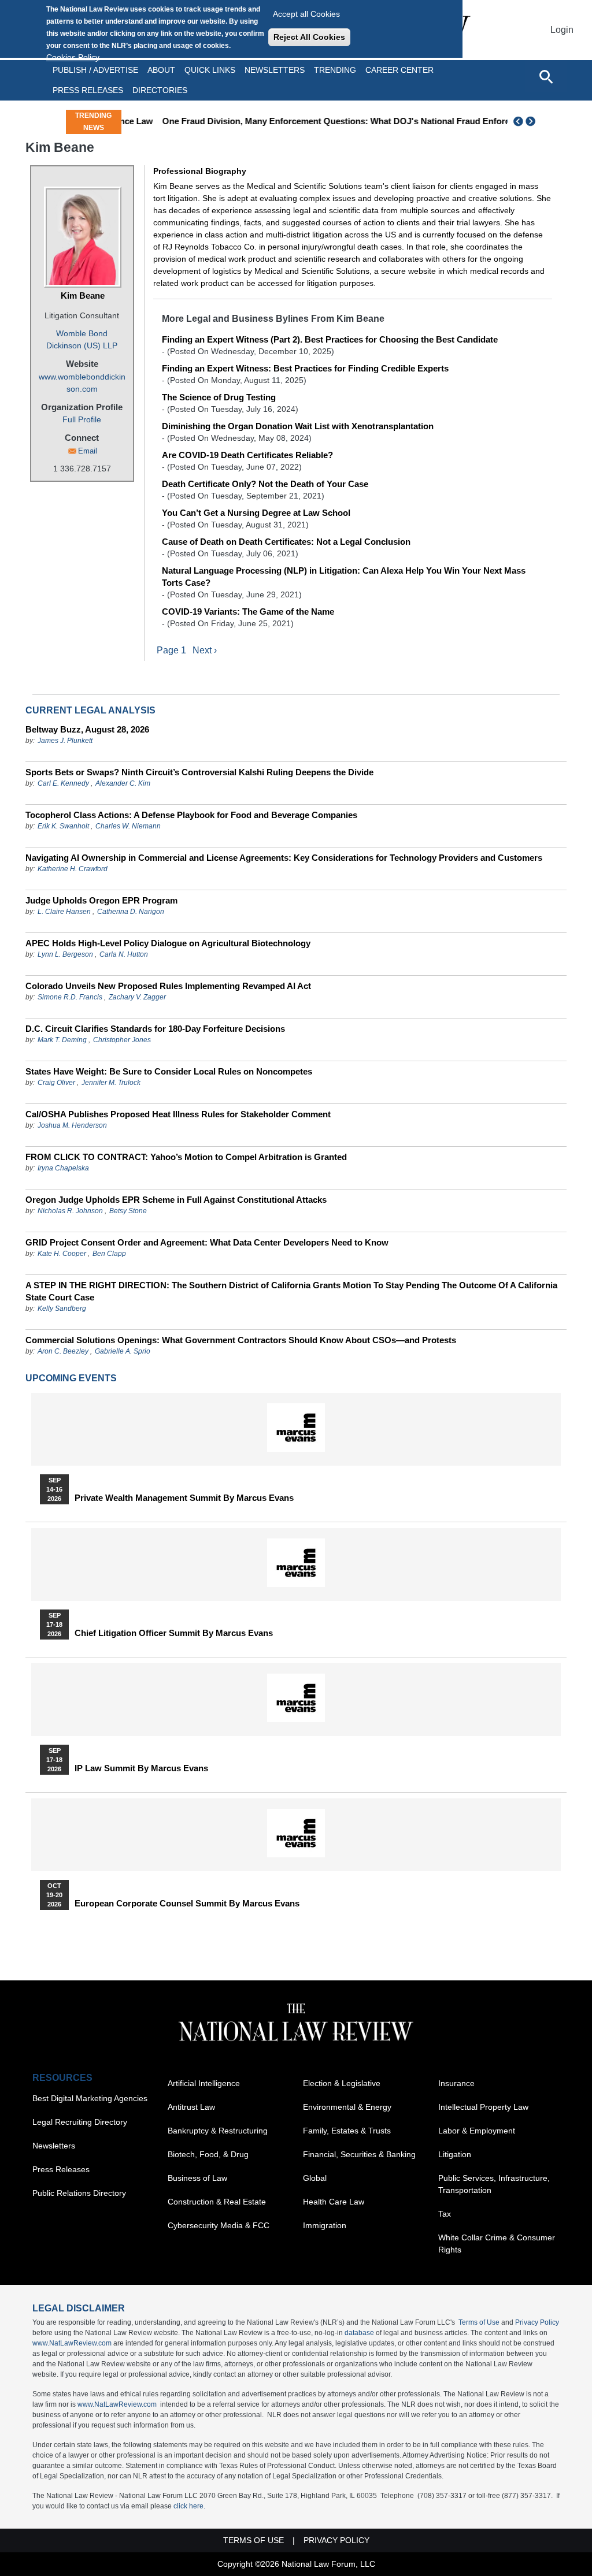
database (359, 2333)
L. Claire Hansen (64, 912)
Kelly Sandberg (62, 1309)
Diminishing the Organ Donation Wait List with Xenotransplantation (298, 426)
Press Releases (61, 2169)
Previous (519, 121)
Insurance (456, 2083)
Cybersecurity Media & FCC (219, 2225)
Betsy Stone (128, 1211)
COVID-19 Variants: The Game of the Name (248, 612)
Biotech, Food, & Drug (208, 2154)
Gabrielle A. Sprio (123, 1351)
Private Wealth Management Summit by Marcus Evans (184, 1498)
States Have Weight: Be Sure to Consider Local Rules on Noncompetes (169, 1071)
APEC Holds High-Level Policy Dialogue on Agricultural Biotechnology (168, 943)
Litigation (455, 2154)
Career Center (399, 70)
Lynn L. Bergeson (65, 954)
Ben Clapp (109, 1254)
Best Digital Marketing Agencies (90, 2098)
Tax (445, 2214)
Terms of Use (479, 2322)
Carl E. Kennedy (63, 783)
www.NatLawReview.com (72, 2343)
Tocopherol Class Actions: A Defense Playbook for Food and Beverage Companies (191, 815)
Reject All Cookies (309, 37)
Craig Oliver (56, 1083)
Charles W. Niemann (128, 826)
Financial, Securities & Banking (359, 2154)
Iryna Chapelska (63, 1168)
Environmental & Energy (347, 2107)
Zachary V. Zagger (137, 997)
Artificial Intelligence (204, 2083)
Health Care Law (334, 2202)
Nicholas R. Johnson (70, 1211)
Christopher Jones (122, 1040)
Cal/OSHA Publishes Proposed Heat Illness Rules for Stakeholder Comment (178, 1114)
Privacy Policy (537, 2322)
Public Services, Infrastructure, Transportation (494, 2184)
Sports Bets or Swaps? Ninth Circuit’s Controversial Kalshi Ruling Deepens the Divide (199, 772)
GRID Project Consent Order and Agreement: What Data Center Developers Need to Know (207, 1242)
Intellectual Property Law (483, 2107)
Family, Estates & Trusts (347, 2131)
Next (532, 121)
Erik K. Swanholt (63, 826)
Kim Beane (83, 295)
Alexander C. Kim (123, 783)
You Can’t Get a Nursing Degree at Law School (256, 513)
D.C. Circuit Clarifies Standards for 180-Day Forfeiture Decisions (155, 1029)
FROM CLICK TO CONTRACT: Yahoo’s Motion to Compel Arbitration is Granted (186, 1157)
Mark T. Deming (62, 1040)
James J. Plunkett (65, 741)
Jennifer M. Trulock (111, 1083)
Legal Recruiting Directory (80, 2122)
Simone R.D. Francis (71, 997)
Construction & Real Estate (217, 2202)
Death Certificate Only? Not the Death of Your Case (265, 484)
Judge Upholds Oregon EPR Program (101, 900)
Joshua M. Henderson (72, 1125)
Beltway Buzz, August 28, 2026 (87, 729)
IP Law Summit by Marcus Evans (141, 1768)
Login (562, 30)
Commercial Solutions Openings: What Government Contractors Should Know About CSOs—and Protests (241, 1340)
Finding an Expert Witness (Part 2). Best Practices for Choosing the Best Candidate (330, 339)
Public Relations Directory (79, 2193)
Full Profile (82, 419)
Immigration (325, 2225)
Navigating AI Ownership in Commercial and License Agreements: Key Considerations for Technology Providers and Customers (284, 858)
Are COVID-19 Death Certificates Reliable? (247, 455)
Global (315, 2178)
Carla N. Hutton (124, 954)
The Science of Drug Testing (219, 397)
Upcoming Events (71, 1378)
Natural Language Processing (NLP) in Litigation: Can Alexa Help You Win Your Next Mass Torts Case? (344, 577)
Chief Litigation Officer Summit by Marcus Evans (174, 1633)
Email (88, 451)
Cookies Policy (73, 57)
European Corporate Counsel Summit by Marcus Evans (187, 1904)
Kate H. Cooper (62, 1254)
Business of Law (197, 2178)
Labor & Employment (477, 2131)
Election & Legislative (342, 2083)
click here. (189, 2506)
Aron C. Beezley (63, 1351)
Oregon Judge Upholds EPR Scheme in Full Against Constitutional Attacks (176, 1200)
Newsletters (275, 70)
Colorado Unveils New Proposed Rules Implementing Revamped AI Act (168, 986)
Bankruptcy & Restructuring (218, 2131)
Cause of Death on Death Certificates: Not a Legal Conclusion (286, 542)
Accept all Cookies (306, 14)
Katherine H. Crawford (73, 869)
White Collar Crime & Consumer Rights (497, 2244)
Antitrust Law (191, 2107)
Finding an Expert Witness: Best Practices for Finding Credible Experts (305, 368)
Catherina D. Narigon (131, 912)
